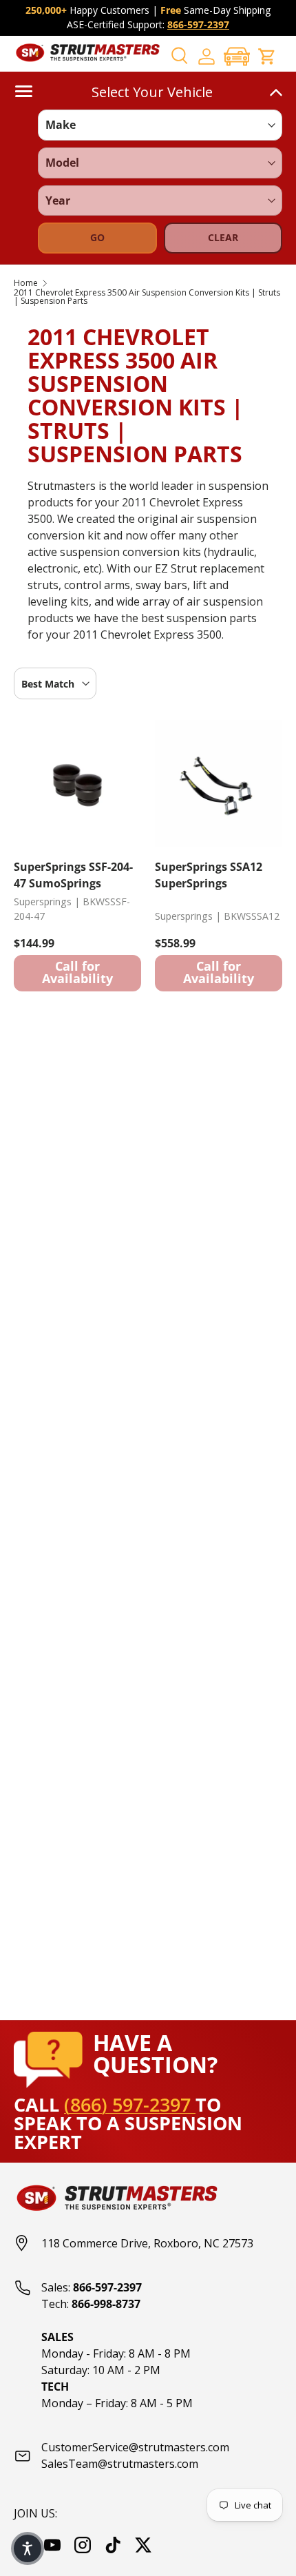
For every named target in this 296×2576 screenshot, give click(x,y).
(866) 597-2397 (130, 2104)
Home (26, 283)
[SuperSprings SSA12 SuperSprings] (219, 784)
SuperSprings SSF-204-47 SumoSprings (73, 875)
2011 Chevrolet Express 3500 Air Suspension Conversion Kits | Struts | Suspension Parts (147, 297)
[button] (237, 56)
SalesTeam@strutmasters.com (120, 2464)
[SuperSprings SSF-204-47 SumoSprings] (77, 784)
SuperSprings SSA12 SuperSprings (209, 875)
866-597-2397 (198, 24)
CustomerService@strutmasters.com (135, 2447)
